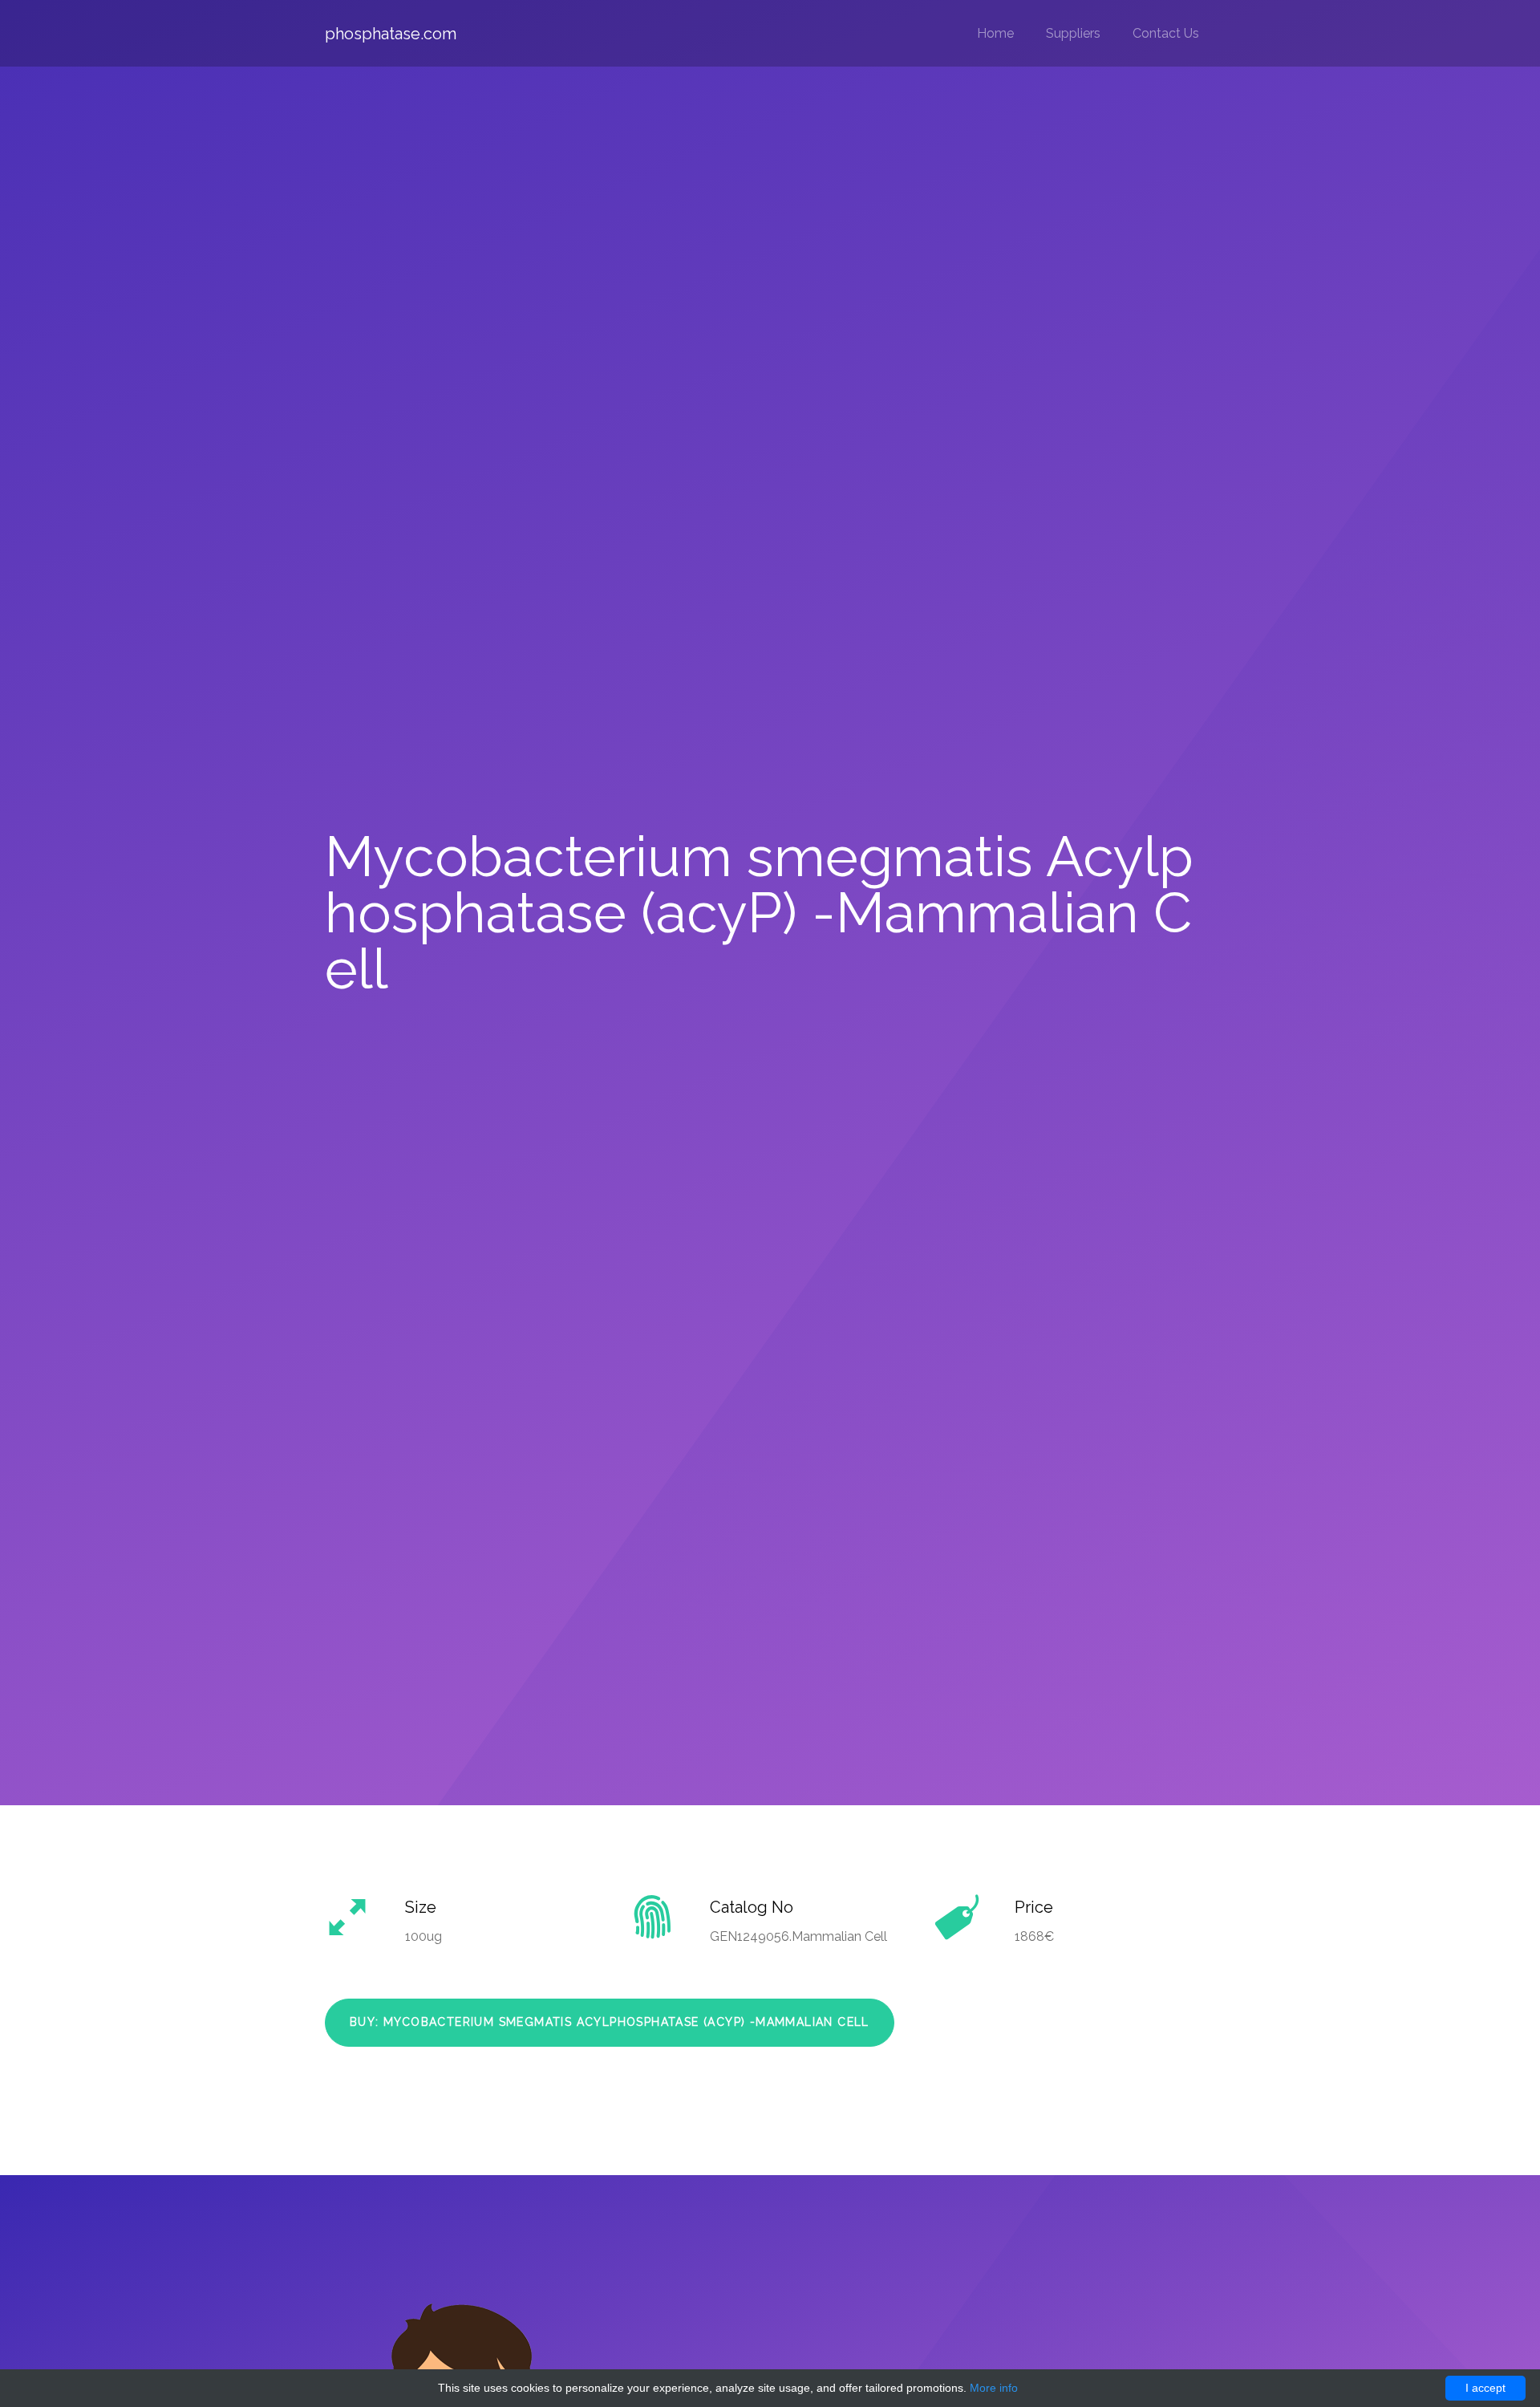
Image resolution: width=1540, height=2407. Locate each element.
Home (995, 33)
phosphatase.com (391, 34)
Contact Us (1166, 33)
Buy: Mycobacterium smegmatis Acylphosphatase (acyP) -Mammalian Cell (610, 2022)
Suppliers (1073, 33)
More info (994, 2388)
